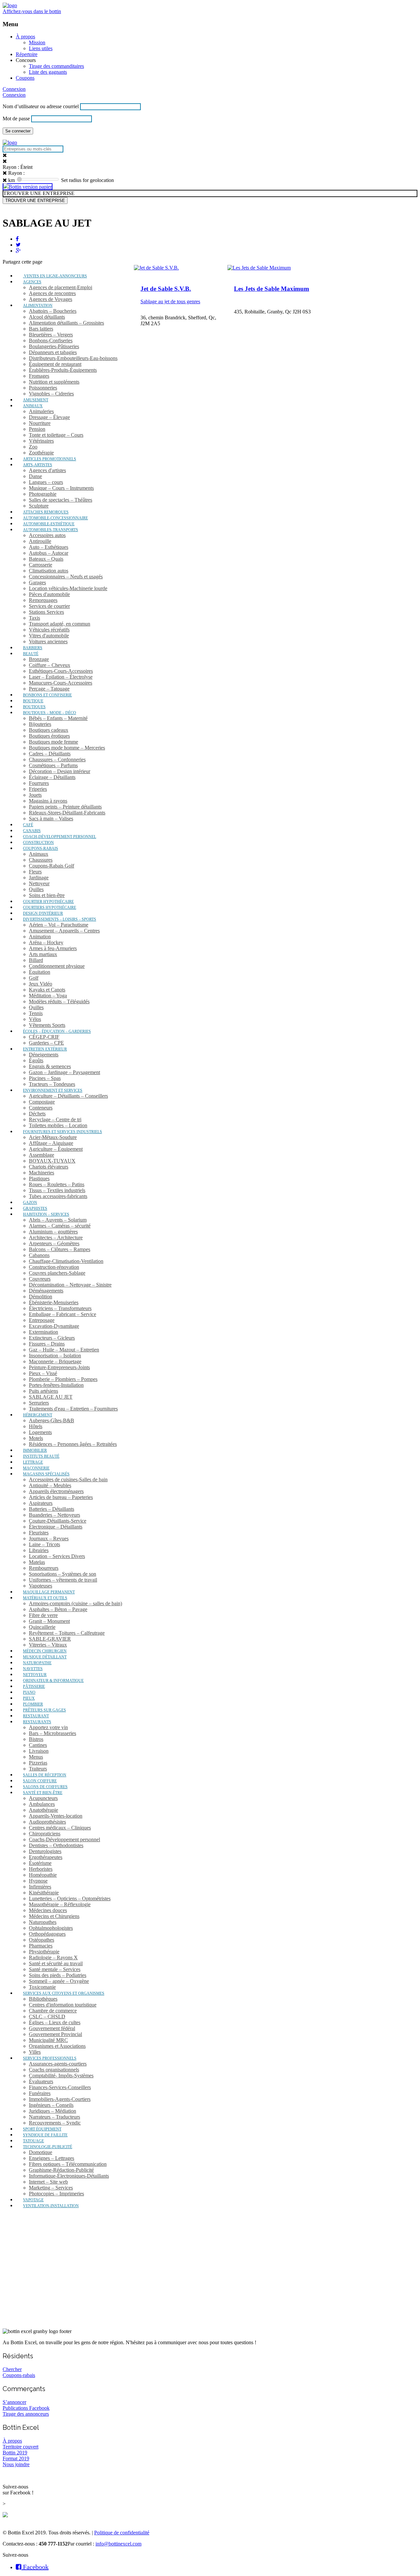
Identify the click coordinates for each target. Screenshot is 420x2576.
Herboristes (41, 1869)
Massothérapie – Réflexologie (60, 1904)
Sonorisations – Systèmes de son (63, 1574)
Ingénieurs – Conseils (51, 2105)
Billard (36, 960)
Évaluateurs (41, 2081)
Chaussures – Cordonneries (57, 759)
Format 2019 (16, 2458)
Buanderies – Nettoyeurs (54, 1515)
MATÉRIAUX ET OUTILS (45, 1598)
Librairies (39, 1550)
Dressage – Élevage (49, 417)
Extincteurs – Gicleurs (52, 1338)
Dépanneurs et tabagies (53, 352)
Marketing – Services (51, 2188)
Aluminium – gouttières (53, 1232)
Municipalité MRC (48, 2040)
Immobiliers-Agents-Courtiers (60, 2099)
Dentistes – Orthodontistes (56, 1845)
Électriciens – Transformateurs (60, 1308)
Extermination (43, 1332)
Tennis (36, 1013)
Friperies (38, 789)
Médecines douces (48, 1910)
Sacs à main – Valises (51, 819)
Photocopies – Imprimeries (56, 2194)
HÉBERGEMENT (38, 1415)
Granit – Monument (49, 1621)
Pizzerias (38, 1763)
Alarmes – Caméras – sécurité (60, 1226)
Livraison (39, 1751)
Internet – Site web (48, 2182)
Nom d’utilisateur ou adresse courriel (41, 106)
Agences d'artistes (47, 470)
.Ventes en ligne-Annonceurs (55, 276)
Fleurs (35, 872)
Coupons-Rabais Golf (52, 866)
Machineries (42, 1173)
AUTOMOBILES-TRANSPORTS (51, 530)
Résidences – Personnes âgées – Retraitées (73, 1444)
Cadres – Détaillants (50, 754)
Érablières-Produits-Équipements (63, 370)
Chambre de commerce (53, 2011)
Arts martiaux (43, 954)
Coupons (25, 78)
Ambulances (42, 1804)
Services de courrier (49, 606)
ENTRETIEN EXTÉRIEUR (45, 1049)
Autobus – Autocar (49, 553)
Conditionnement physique (57, 966)
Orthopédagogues (47, 1934)
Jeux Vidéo (41, 984)
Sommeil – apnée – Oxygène (59, 1981)
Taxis (34, 618)
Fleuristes (39, 1533)
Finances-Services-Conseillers (60, 2087)
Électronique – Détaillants (56, 1527)
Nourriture (40, 423)
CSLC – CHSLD (47, 2017)
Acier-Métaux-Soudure (53, 1137)
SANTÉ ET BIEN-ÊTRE (43, 1793)
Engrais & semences (50, 1066)
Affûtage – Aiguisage (51, 1143)
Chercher (12, 2369)
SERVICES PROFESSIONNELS (50, 2058)
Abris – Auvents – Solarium (58, 1220)
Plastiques (39, 1178)
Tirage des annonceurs (26, 2414)
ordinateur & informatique (53, 1681)
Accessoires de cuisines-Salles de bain (68, 1479)
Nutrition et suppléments (54, 382)
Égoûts (36, 1060)
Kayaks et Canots (47, 990)
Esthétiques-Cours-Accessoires (61, 671)
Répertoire (27, 54)
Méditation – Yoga (48, 996)
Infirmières (40, 1887)
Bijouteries (40, 724)
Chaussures (41, 860)
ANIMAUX (33, 406)
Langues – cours (46, 482)
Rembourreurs (44, 1568)
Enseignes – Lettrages (52, 2158)
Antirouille (40, 541)
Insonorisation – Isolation (55, 1356)
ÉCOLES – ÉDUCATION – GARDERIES (57, 1031)
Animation (40, 937)
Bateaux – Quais (46, 559)
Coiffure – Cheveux (50, 665)
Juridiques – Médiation (52, 2111)
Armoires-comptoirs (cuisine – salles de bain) (75, 1603)
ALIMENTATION (38, 306)
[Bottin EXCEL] (10, 5)
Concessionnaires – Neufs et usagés (66, 577)
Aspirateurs (41, 1503)
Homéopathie (43, 1875)
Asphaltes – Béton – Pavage (58, 1609)
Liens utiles (41, 48)
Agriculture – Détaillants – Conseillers (68, 1096)
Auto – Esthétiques (49, 547)
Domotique (41, 2152)
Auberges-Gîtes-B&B (52, 1420)
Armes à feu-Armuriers (53, 948)
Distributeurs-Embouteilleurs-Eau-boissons (73, 358)
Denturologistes (45, 1851)
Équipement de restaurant (55, 364)
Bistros (36, 1739)
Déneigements (44, 1055)
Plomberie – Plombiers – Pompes (63, 1379)
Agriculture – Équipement (56, 1149)
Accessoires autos (47, 535)
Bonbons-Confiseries (51, 340)
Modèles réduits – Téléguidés (59, 1001)
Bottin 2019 (15, 2453)
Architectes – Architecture (56, 1238)
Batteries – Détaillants (52, 1509)
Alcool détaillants (47, 317)
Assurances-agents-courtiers (58, 2064)
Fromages (39, 376)
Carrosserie (41, 565)
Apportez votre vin (48, 1727)
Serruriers (39, 1403)
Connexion (14, 89)
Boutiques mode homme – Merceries (67, 748)
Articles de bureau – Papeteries (61, 1497)
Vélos (35, 1019)
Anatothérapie (43, 1810)
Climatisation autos (49, 571)
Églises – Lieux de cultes (55, 2022)
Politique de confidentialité (122, 2533)
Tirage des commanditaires (56, 66)
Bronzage (39, 659)
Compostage (42, 1102)
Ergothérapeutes (46, 1857)
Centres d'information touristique (63, 2005)
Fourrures (39, 783)
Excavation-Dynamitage (54, 1326)
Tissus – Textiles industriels (57, 1190)
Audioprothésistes (47, 1822)
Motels (36, 1438)
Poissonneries (43, 388)
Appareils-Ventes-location (56, 1816)
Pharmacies (41, 1946)
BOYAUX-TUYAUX (52, 1161)
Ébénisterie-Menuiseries (54, 1302)
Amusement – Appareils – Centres (64, 931)
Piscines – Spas (45, 1078)
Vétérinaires (41, 441)
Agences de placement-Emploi (61, 287)
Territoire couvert (21, 2447)
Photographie (43, 494)
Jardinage (39, 878)
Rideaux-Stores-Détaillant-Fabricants (67, 813)
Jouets (35, 795)
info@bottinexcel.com (118, 2544)
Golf (34, 978)
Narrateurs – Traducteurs (54, 2117)
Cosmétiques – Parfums (53, 765)
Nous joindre (16, 2464)
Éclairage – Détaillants (52, 777)
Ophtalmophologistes (51, 1928)
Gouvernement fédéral (52, 2028)
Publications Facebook (26, 2408)
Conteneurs (41, 1108)
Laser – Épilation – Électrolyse (61, 677)
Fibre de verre (43, 1615)
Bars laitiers (41, 329)
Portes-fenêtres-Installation (56, 1385)
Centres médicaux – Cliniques (60, 1828)
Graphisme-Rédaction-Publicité (61, 2170)
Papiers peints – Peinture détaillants (65, 807)
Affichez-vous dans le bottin (32, 11)
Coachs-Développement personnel (64, 1839)
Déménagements (46, 1291)
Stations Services (46, 612)
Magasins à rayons (48, 801)
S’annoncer (14, 2402)
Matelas (37, 1562)
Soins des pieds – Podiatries (58, 1975)
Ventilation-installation (51, 2206)
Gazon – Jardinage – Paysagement (64, 1072)
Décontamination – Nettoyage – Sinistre (70, 1285)
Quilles (36, 889)
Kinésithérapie (44, 1893)
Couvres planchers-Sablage (57, 1273)
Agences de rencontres (52, 293)
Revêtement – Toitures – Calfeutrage (67, 1633)
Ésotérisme (40, 1863)
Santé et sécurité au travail (56, 1963)
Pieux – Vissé (43, 1373)
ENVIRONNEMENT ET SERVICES (53, 1090)
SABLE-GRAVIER (50, 1639)
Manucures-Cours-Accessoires (61, 683)
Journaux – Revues (49, 1538)
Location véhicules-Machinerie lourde (68, 588)
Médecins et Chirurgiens (54, 1916)
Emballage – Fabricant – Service (63, 1314)
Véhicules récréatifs (49, 630)
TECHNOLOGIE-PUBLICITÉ (48, 2147)
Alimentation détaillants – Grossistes (66, 323)
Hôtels (36, 1426)
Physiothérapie (44, 1952)
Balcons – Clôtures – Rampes (60, 1249)
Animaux (39, 854)
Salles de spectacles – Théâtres (61, 500)
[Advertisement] (210, 2277)
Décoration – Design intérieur (60, 771)
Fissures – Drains (47, 1344)
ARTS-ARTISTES (38, 465)
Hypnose (38, 1881)
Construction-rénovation (54, 1267)
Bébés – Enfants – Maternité (58, 718)
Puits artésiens (43, 1391)
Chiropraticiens (45, 1834)
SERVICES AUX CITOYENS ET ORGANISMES (64, 1993)
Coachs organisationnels (54, 2070)
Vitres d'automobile (49, 636)
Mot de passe (16, 119)
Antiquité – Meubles (50, 1485)
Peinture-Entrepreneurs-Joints (59, 1367)
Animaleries (41, 411)
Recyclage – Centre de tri (55, 1119)
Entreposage (42, 1320)
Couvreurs (40, 1279)
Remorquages (43, 600)
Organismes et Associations (57, 2046)
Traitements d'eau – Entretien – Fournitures (73, 1409)
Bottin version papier (30, 187)
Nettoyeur (39, 883)
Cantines (38, 1745)
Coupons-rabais (19, 2375)
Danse (35, 476)
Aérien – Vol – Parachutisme (59, 925)
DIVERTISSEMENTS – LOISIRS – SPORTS (60, 919)
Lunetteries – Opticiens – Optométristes (70, 1898)
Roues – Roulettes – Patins (57, 1184)
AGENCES (32, 282)
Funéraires (40, 2093)
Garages (37, 582)
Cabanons (39, 1255)
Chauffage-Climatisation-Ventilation (66, 1261)
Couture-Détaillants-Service (58, 1521)
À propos (25, 37)
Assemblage (42, 1155)
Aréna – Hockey (46, 942)
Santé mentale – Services (55, 1969)
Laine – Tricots (44, 1544)
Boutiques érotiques (49, 736)
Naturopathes (43, 1922)
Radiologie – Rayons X (53, 1957)
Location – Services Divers (57, 1556)
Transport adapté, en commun (60, 624)
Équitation (40, 972)
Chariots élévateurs (49, 1167)
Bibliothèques (43, 1999)
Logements (40, 1432)
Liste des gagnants (48, 72)
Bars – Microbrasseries (52, 1733)
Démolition (41, 1297)
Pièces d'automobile (49, 594)
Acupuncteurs (43, 1798)
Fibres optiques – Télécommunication (68, 2164)
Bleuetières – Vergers (51, 335)
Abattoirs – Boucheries (53, 311)
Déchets (37, 1114)
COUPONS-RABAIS (41, 849)
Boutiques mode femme (53, 742)
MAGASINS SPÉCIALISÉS (46, 1474)
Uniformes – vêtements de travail (63, 1580)
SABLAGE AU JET (51, 1397)
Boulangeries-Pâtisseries (54, 346)
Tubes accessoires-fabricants (58, 1196)
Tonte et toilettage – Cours (56, 435)
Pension (37, 429)
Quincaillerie (42, 1627)
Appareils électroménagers (56, 1491)
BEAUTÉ (31, 654)
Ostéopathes (42, 1940)
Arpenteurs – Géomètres (54, 1243)
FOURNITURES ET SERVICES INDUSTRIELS (63, 1132)
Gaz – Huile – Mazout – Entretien (64, 1350)
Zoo (33, 447)
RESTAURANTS (37, 1722)
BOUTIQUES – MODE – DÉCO (50, 713)
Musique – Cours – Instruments (61, 488)
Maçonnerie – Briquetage (55, 1361)
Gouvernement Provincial (55, 2034)
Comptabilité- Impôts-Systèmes (61, 2076)
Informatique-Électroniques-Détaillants (69, 2176)
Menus (36, 1757)
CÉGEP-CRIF (44, 1037)
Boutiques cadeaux (49, 730)
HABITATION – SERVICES (46, 1214)
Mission (37, 42)
